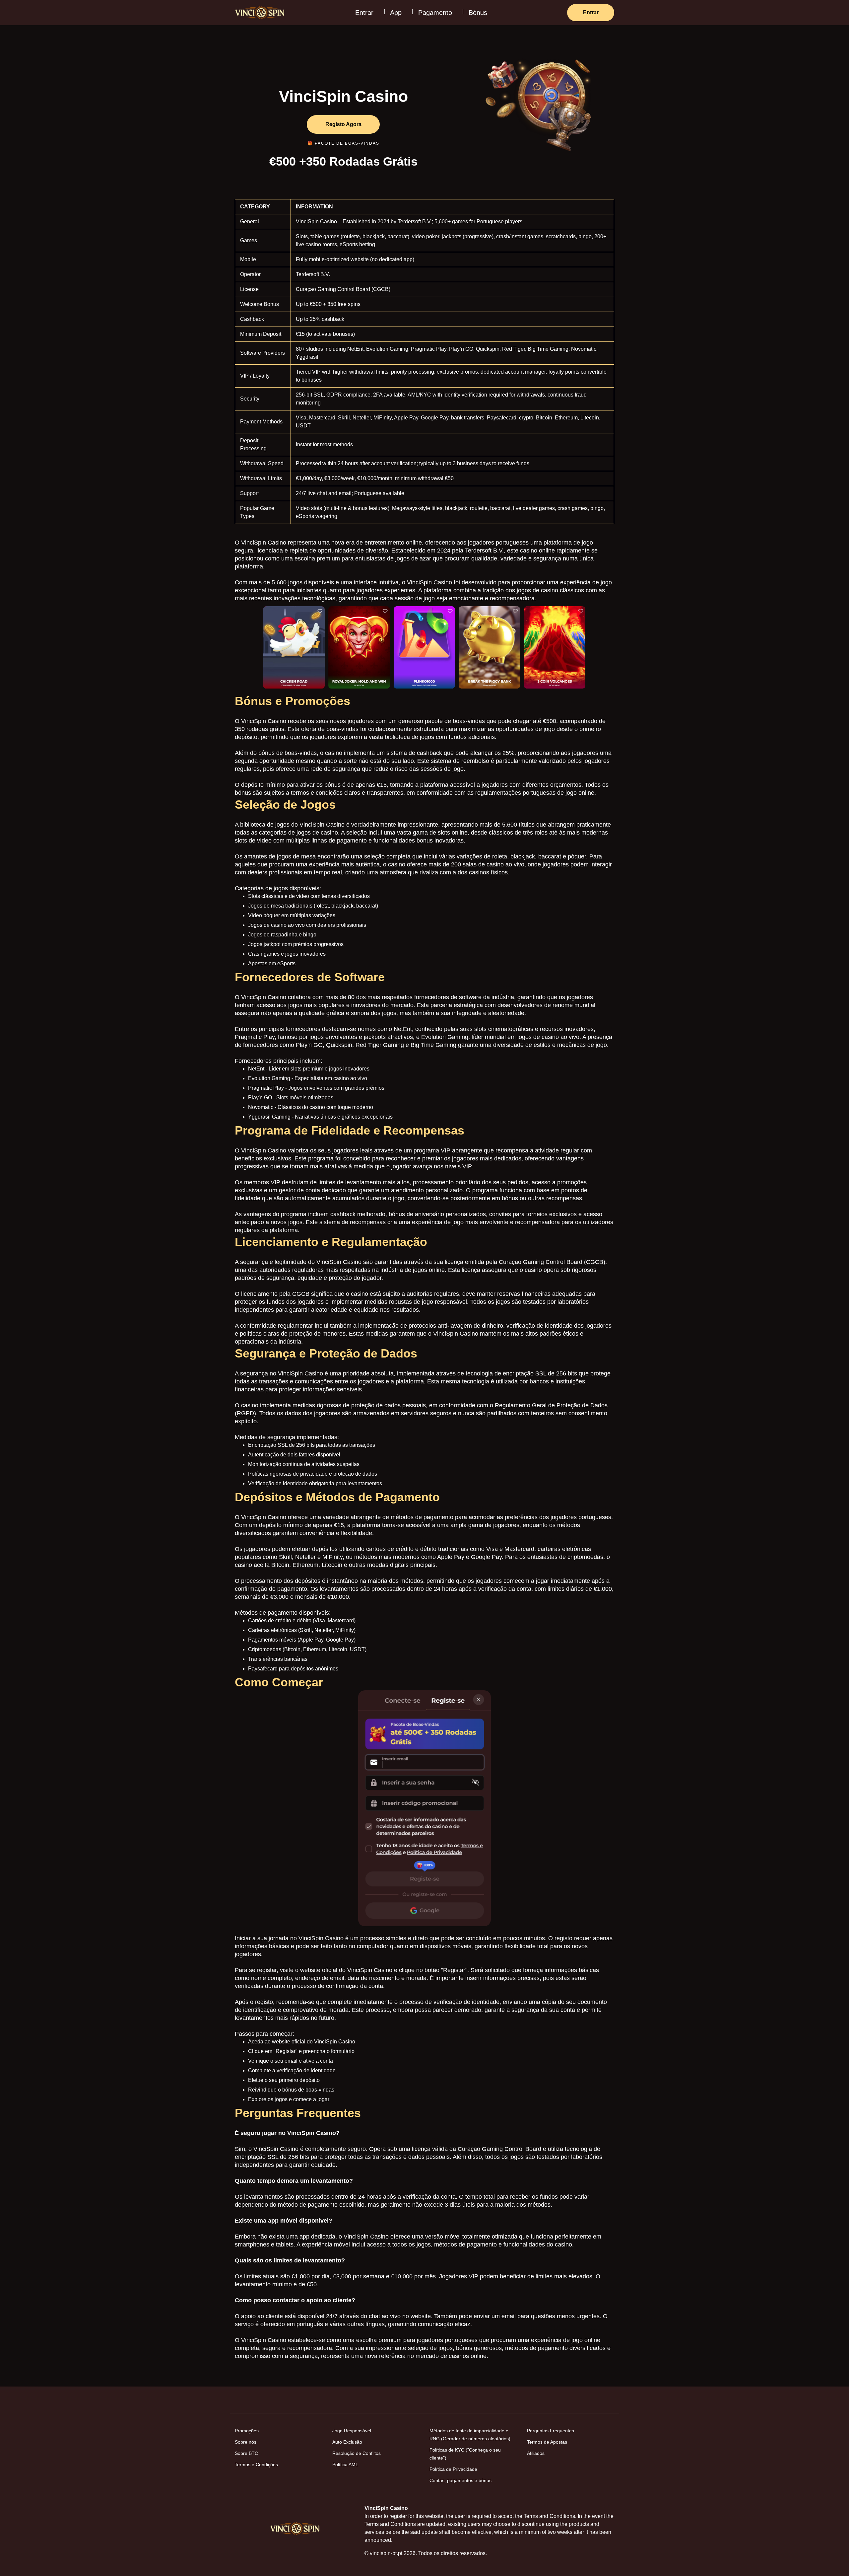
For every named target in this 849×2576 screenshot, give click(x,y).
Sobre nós (246, 2442)
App (396, 13)
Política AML (345, 2465)
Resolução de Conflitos (357, 2453)
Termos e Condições (256, 2465)
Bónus (478, 13)
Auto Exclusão (347, 2442)
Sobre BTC (246, 2453)
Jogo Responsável (352, 2431)
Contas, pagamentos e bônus (460, 2480)
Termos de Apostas (547, 2442)
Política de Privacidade (453, 2469)
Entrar (364, 13)
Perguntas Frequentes (551, 2431)
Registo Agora (343, 124)
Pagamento (435, 13)
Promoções (247, 2431)
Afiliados (536, 2453)
